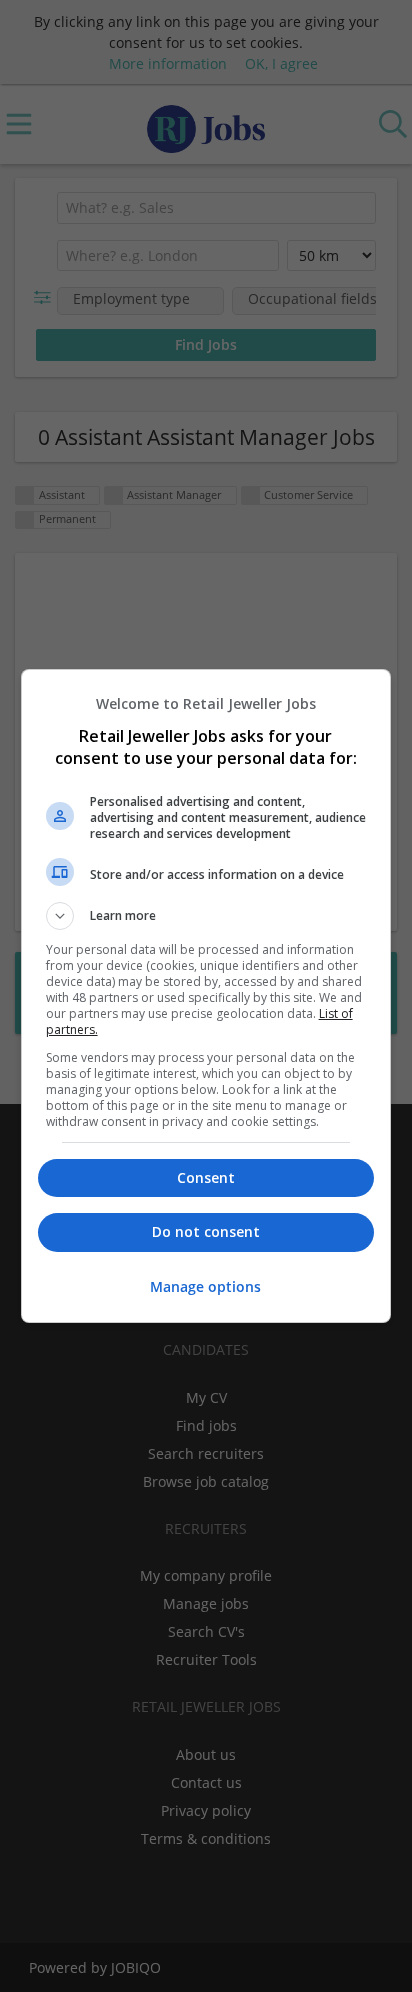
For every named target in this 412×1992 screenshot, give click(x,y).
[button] (206, 916)
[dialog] (206, 996)
